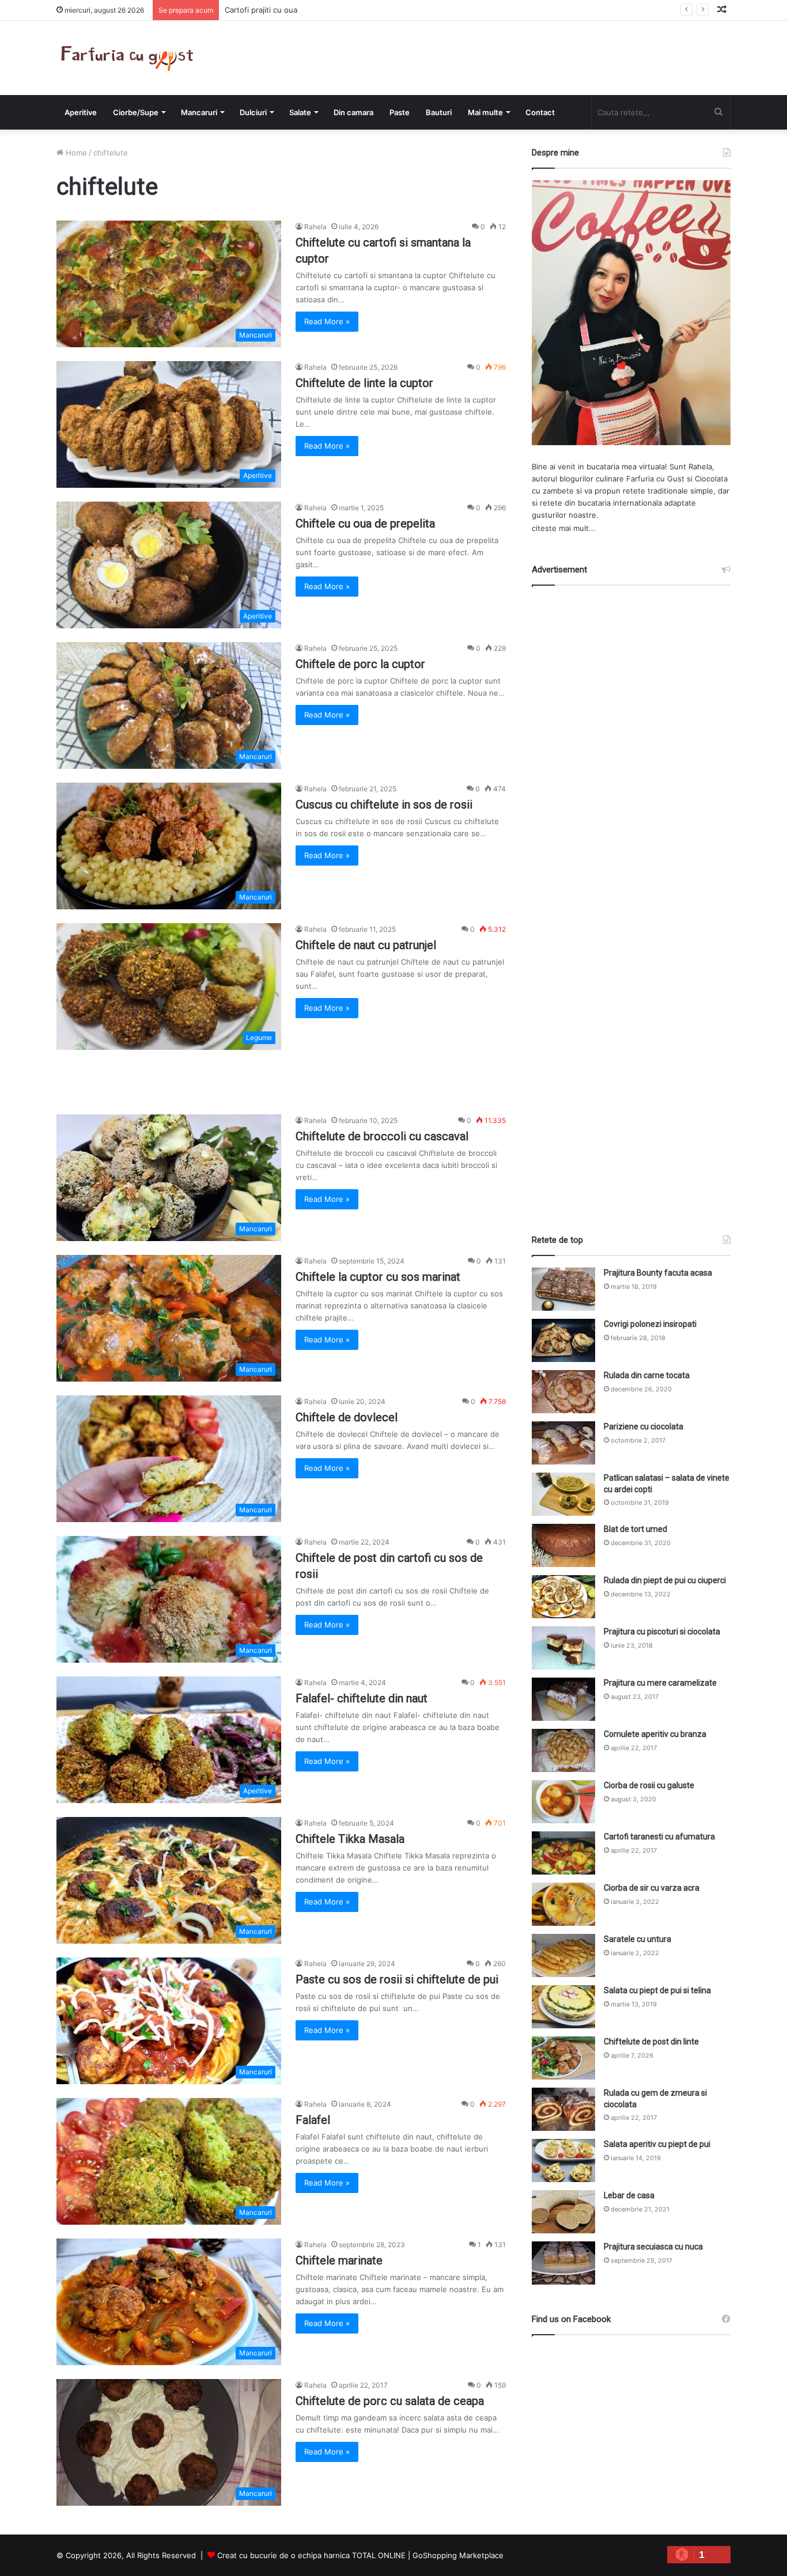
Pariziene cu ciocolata (644, 1427)
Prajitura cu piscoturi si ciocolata (662, 1632)
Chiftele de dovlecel (347, 1417)
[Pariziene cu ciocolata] (563, 1443)
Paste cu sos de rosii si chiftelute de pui (397, 1979)
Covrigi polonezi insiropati (650, 1324)
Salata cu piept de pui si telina (657, 1990)
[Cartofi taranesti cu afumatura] (563, 1853)
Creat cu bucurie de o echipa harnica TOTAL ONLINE (311, 2555)
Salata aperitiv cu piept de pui (657, 2144)
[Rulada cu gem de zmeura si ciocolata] (563, 2109)
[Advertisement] (631, 900)
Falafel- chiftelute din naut (362, 1698)
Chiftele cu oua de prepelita (365, 523)
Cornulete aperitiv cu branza (655, 1734)
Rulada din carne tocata (647, 1375)
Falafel (313, 2120)
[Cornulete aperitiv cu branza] (563, 1750)
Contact (540, 112)
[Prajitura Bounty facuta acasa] (563, 1289)
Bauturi (439, 112)
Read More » (327, 321)
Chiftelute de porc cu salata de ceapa (390, 2401)
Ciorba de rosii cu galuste (649, 1785)
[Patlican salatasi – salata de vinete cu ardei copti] (563, 1494)
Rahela (315, 227)
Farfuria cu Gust (655, 479)
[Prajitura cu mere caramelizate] (563, 1699)
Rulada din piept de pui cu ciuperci (665, 1580)
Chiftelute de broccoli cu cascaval (382, 1136)
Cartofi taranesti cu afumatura (659, 1837)
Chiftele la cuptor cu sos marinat (378, 1277)
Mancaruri (199, 112)
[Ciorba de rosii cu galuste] (563, 1802)
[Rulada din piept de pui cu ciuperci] (563, 1597)
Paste (400, 112)
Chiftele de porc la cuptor (360, 664)
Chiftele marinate (339, 2260)
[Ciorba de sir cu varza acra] (563, 1904)
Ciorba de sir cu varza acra (652, 1888)
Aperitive (81, 112)
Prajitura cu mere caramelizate (660, 1683)
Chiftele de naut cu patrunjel (366, 945)
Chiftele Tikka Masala (350, 1839)
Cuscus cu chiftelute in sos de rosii (384, 805)
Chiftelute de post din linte (651, 2042)
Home (75, 153)
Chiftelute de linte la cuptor (364, 383)
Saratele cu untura (637, 1939)
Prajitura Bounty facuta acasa (658, 1273)
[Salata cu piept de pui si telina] (563, 2007)
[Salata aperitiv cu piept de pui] (563, 2160)
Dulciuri (253, 112)
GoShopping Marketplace (458, 2555)
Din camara (353, 112)
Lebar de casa (629, 2195)
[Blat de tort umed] (563, 1545)
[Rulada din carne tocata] (563, 1392)
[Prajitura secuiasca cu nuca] (563, 2263)
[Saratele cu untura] (563, 1955)
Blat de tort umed (635, 1529)
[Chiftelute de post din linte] (563, 2058)
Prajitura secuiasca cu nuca (653, 2247)
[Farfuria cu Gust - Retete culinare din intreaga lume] (130, 58)
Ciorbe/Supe (136, 112)
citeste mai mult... (564, 528)
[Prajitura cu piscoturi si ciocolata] (563, 1648)
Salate (300, 112)
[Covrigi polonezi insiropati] (563, 1340)
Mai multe (485, 112)
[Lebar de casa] (563, 2212)
